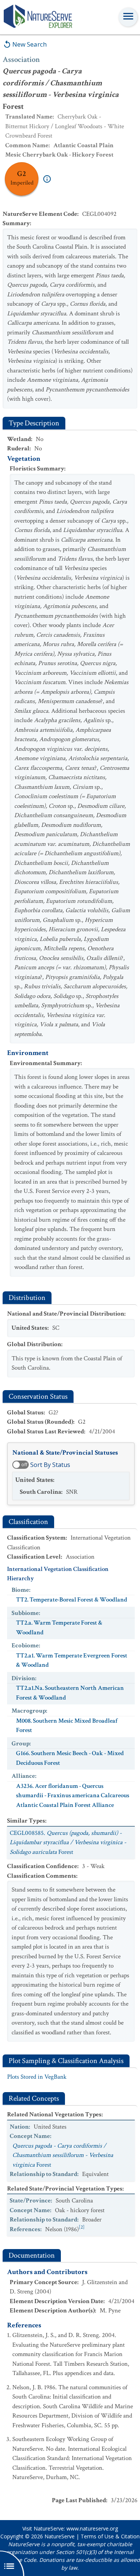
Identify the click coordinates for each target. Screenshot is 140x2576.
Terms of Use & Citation (110, 2536)
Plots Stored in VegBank (37, 2077)
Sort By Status (50, 1465)
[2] (82, 2227)
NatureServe (60, 2536)
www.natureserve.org (92, 2528)
